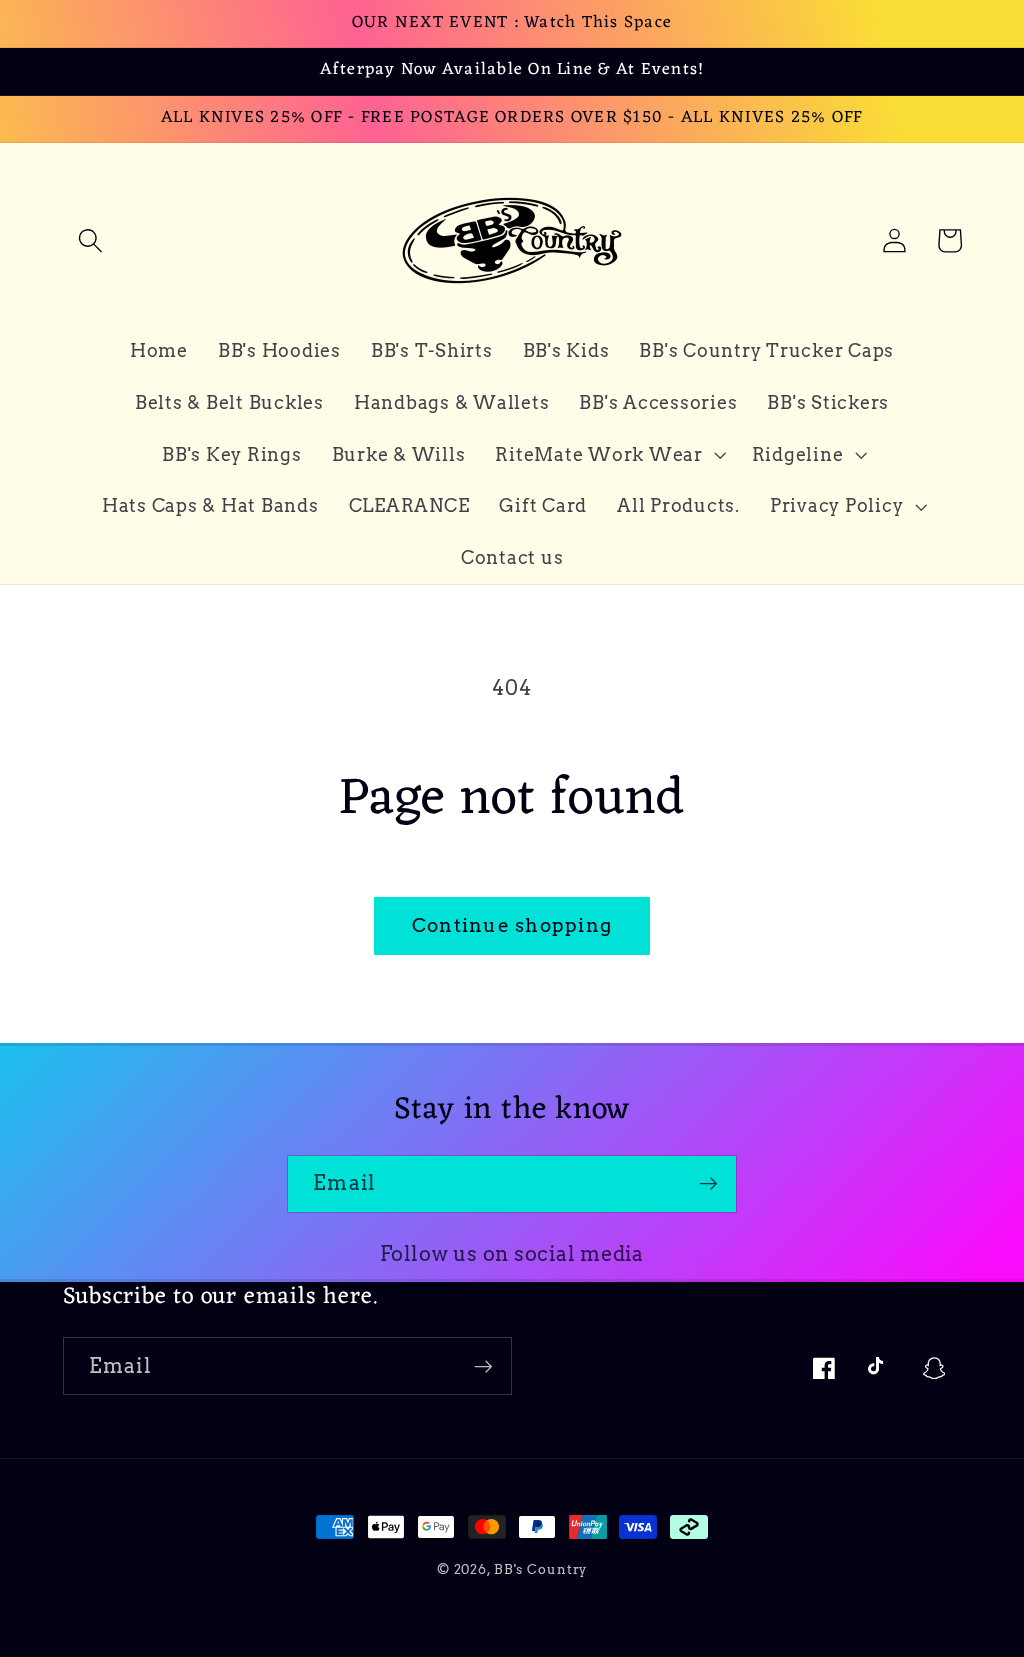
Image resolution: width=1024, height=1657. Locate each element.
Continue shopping (512, 925)
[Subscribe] (708, 1184)
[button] (90, 240)
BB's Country (541, 1569)
